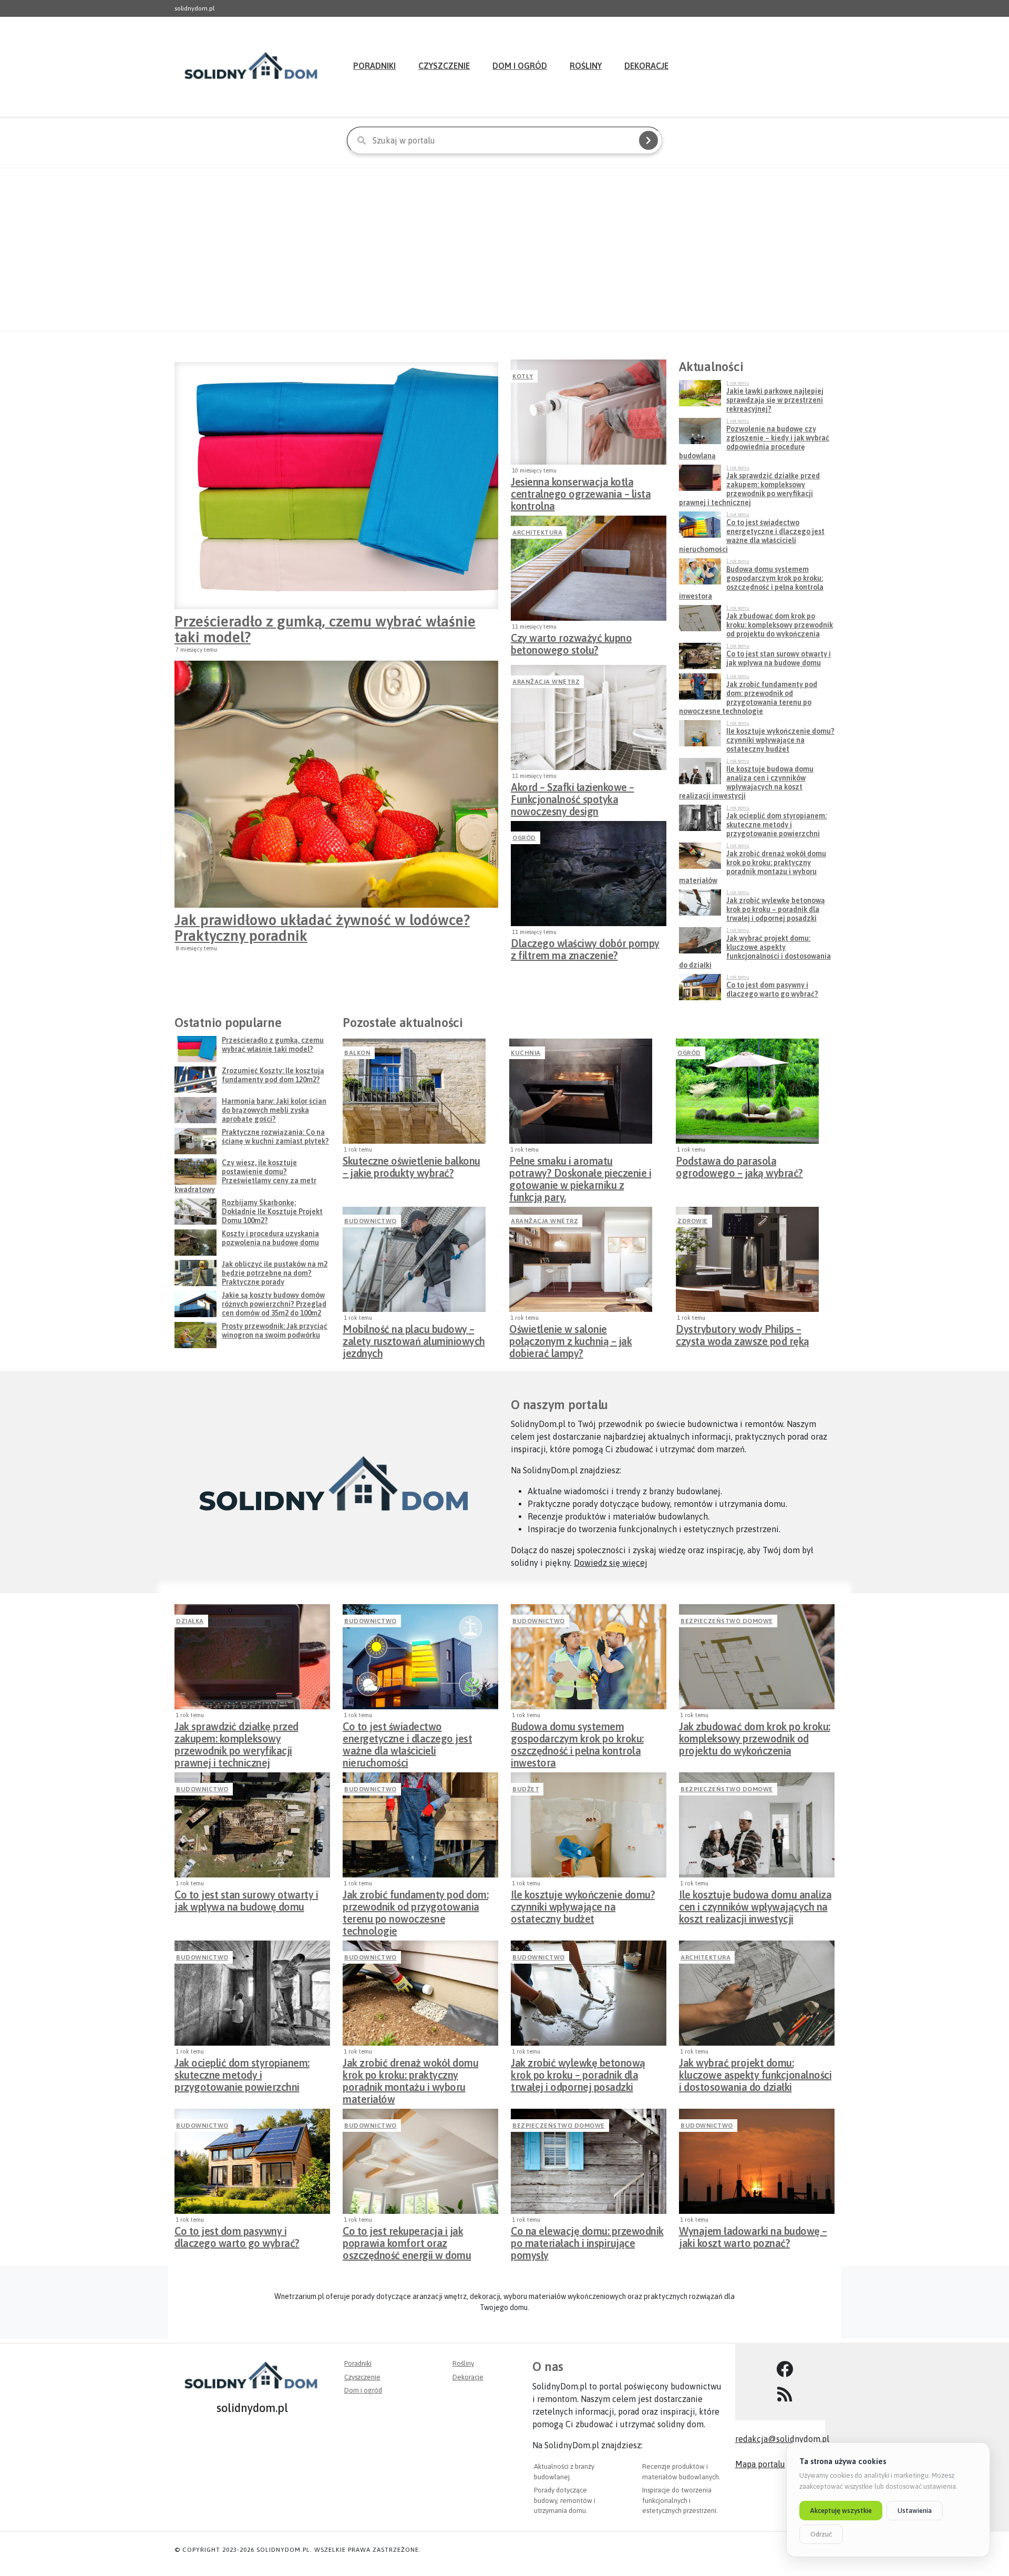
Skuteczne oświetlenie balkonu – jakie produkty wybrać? (411, 1167)
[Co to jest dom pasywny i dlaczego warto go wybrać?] (252, 2161)
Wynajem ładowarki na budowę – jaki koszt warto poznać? (753, 2237)
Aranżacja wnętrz (546, 682)
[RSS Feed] (785, 2395)
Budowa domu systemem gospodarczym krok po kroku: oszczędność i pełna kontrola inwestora (577, 1736)
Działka (190, 1621)
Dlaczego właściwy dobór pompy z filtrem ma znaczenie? (585, 949)
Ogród (524, 838)
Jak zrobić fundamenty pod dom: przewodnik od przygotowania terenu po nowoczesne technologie (415, 1904)
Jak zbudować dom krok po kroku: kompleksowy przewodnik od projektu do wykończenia (755, 1736)
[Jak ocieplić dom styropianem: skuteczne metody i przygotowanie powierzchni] (252, 1993)
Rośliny (586, 66)
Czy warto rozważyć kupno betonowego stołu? (571, 644)
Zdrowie (693, 1221)
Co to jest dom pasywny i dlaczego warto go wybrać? (237, 2237)
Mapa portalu (760, 2464)
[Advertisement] (504, 250)
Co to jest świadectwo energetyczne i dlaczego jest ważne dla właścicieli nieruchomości (407, 1736)
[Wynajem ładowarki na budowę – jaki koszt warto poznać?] (757, 2161)
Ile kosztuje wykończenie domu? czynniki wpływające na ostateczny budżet (583, 1904)
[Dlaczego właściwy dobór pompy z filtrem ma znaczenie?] (589, 874)
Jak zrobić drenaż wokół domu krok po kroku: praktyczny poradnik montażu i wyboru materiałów (410, 2072)
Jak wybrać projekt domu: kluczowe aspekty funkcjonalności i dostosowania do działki (755, 2072)
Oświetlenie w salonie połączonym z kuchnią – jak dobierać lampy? (570, 1338)
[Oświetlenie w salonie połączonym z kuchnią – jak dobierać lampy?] (581, 1259)
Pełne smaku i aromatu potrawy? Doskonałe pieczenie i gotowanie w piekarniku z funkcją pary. (580, 1170)
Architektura (537, 532)
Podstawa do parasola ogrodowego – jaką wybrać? (739, 1167)
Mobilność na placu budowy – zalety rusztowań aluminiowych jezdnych (414, 1338)
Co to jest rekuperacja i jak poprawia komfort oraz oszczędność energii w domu (407, 2240)
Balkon (357, 1053)
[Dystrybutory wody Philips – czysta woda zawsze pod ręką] (747, 1259)
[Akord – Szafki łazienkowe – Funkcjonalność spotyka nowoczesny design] (589, 717)
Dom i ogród (520, 66)
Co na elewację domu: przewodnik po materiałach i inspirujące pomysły (587, 2240)
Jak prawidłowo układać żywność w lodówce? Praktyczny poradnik (322, 928)
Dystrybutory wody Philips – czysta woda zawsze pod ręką (743, 1335)
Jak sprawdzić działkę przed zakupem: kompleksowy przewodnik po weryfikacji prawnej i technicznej (236, 1736)
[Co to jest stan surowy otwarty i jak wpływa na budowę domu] (252, 1825)
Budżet (526, 1789)
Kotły (523, 376)
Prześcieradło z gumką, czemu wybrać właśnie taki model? (325, 629)
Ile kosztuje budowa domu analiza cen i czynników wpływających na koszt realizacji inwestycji (755, 1904)
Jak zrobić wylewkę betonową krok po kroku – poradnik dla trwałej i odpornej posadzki (578, 2072)
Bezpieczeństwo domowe (727, 1621)
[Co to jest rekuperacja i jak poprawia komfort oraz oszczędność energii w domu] (420, 2161)
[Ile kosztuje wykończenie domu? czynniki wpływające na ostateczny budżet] (589, 1825)
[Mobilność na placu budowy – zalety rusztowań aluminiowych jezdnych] (414, 1259)
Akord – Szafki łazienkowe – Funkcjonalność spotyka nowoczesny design (573, 796)
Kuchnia (526, 1053)
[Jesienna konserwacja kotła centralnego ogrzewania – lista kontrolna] (589, 412)
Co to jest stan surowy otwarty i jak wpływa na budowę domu (246, 1901)
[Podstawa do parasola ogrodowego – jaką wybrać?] (747, 1091)
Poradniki (374, 66)
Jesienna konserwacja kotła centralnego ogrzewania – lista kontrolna (581, 491)
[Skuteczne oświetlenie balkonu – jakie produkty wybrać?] (414, 1091)
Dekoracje (646, 66)
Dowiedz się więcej (611, 1563)
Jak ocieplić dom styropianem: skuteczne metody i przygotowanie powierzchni (242, 2072)
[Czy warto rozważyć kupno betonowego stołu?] (589, 568)
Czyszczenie (444, 66)
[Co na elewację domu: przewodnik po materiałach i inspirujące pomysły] (589, 2161)
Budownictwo (370, 1221)
